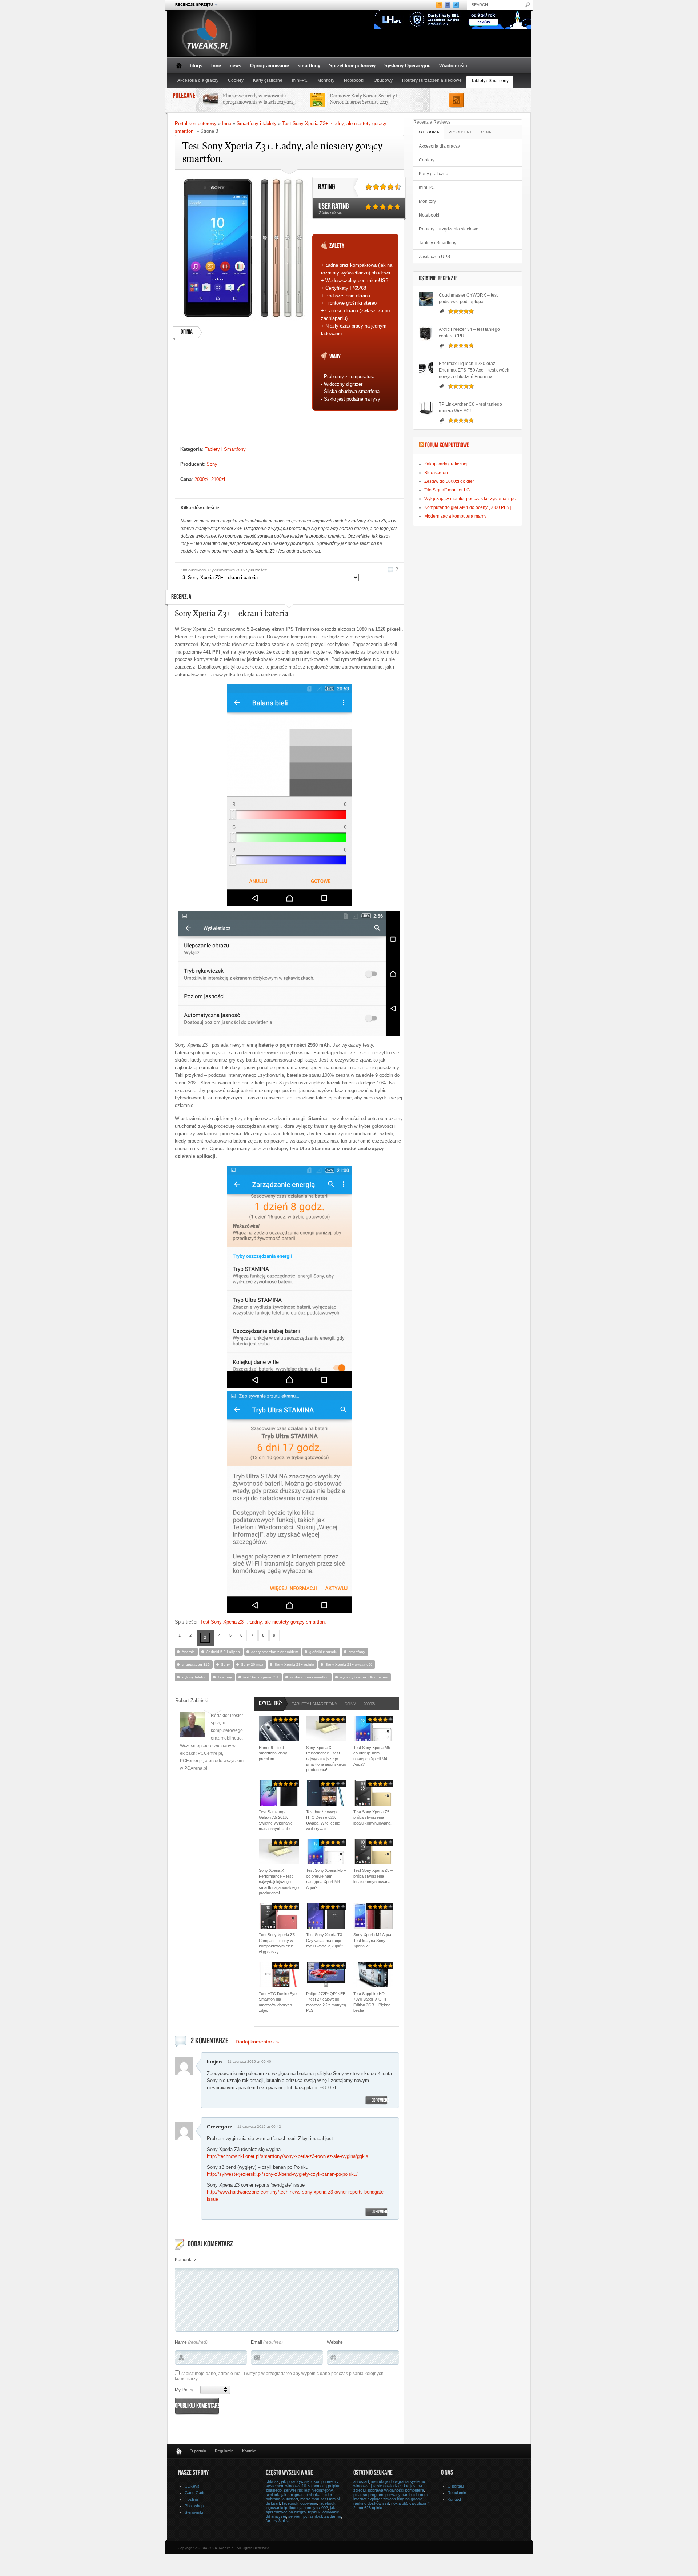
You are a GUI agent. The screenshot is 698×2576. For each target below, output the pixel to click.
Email (256, 2342)
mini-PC (300, 80)
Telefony (225, 1677)
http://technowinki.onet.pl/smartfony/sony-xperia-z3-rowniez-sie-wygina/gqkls (288, 2156)
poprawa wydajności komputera (396, 2490)
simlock (272, 2495)
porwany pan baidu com (406, 2495)
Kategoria (428, 132)
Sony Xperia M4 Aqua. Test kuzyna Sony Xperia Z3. (373, 1940)
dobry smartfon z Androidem (275, 1652)
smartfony (309, 66)
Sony (212, 464)
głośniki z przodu (323, 1652)
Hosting (191, 2499)
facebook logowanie (300, 2503)
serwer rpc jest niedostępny (308, 2490)
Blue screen (436, 473)
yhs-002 (321, 2508)
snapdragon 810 (196, 1664)
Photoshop (194, 2506)
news (236, 66)
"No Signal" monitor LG (447, 490)
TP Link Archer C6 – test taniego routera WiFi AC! (470, 408)
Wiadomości (453, 66)
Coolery (236, 80)
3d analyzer (276, 2516)
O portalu (198, 2451)
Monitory (326, 80)
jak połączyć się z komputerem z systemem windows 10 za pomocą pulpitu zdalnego (302, 2486)
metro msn (310, 2499)
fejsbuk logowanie (324, 2512)
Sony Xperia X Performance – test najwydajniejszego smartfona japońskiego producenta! (326, 1759)
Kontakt (249, 2451)
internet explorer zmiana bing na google (388, 2499)
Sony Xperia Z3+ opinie (294, 1664)
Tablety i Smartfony (490, 81)
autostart (290, 2499)
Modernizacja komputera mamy (455, 516)
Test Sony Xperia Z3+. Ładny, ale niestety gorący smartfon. (263, 1622)
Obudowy (383, 80)
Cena (486, 132)
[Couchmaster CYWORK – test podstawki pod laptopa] (426, 299)
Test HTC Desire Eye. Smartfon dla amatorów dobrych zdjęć (278, 2002)
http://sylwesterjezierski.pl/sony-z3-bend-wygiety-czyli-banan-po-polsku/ (282, 2174)
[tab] (429, 132)
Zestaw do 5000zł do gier (449, 481)
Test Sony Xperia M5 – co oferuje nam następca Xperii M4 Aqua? (373, 1756)
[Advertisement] (244, 395)
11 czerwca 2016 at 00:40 (249, 2061)
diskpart (273, 2503)
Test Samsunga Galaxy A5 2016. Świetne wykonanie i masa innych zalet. (277, 1820)
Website (335, 2342)
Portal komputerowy (196, 123)
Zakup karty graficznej (446, 464)
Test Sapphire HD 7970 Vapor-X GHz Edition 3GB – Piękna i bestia (373, 2002)
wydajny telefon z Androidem (364, 1677)
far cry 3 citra (278, 2521)
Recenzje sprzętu (192, 5)
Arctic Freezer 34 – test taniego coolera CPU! (469, 333)
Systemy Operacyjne (407, 66)
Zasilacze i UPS (434, 257)
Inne (216, 66)
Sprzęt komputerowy (352, 66)
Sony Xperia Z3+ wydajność (349, 1664)
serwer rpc (298, 2516)
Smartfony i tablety (257, 123)
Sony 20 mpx (252, 1664)
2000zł (201, 479)
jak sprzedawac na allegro (300, 2510)
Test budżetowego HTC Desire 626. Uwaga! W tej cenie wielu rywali (323, 1820)
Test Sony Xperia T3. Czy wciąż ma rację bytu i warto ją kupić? (325, 1940)
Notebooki (354, 80)
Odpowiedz (380, 2100)
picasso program (368, 2495)
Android (188, 1652)
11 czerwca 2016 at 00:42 (259, 2126)
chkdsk (272, 2481)
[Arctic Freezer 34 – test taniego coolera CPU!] (426, 333)
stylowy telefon (194, 1677)
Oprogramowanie (270, 66)
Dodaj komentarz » (257, 2042)
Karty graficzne (268, 80)
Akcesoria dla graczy (198, 80)
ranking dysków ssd (371, 2503)
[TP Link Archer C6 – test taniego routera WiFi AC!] (426, 408)
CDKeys (192, 2486)
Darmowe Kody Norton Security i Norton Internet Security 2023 (364, 99)
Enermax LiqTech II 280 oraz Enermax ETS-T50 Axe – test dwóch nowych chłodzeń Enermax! (474, 370)
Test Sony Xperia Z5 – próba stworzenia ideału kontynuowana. (373, 1817)
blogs (196, 66)
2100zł (218, 479)
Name (181, 2342)
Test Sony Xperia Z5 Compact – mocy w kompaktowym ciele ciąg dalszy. (277, 1943)
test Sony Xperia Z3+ (261, 1677)
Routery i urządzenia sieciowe (432, 80)
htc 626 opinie (370, 2508)
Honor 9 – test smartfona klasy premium (273, 1753)
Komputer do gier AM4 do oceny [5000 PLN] (468, 507)
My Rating (185, 2390)
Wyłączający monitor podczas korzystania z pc (470, 499)
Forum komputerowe (447, 446)
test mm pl (330, 2499)
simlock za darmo (325, 2516)
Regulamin (224, 2451)
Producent (460, 132)
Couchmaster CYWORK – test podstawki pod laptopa (468, 298)
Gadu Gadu (195, 2493)
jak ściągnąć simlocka (301, 2495)
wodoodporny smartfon (309, 1677)
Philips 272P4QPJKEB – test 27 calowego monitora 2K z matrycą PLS (326, 2002)
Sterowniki (194, 2512)
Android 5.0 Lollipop (223, 1652)
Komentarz (186, 2260)
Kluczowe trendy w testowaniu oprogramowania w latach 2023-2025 (259, 99)
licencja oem (300, 2508)
